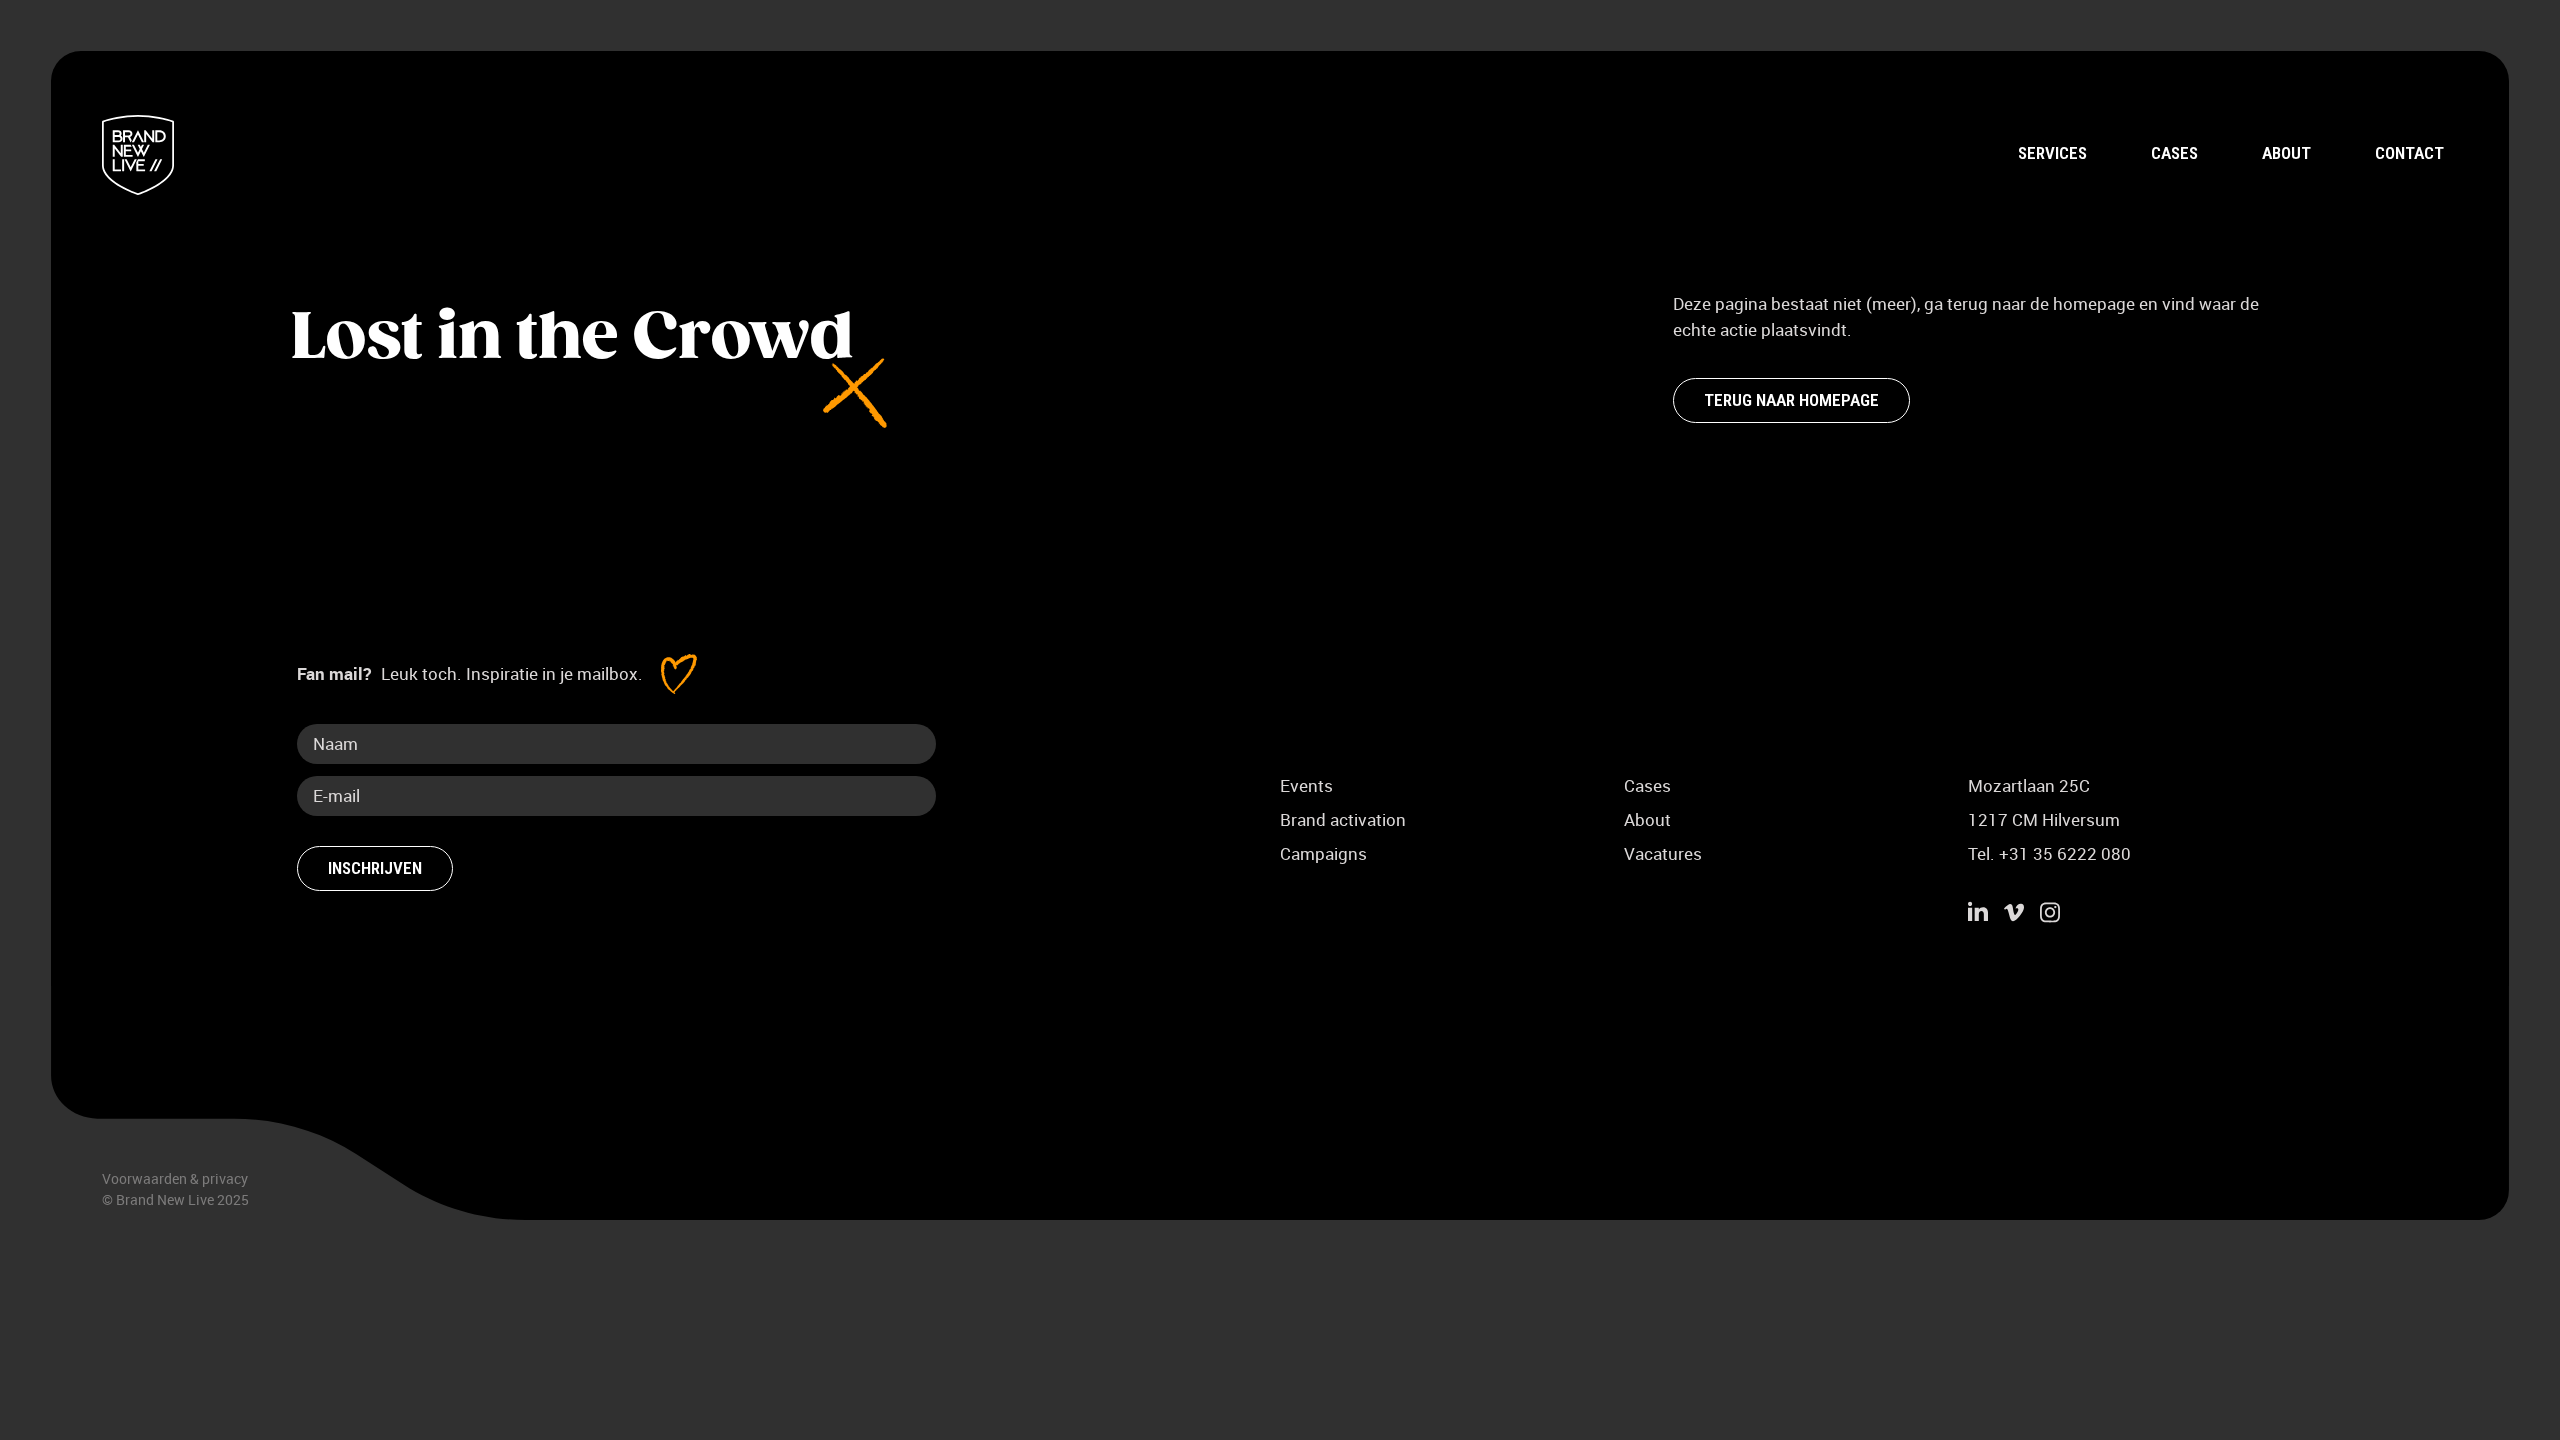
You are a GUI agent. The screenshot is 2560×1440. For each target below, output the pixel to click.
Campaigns (1323, 853)
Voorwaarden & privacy (175, 1178)
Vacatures (1663, 853)
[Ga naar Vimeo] (2014, 915)
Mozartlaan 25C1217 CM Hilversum (2044, 802)
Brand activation (1343, 819)
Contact (2409, 153)
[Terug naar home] (137, 155)
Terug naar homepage (1791, 400)
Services (2052, 153)
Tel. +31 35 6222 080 (2049, 853)
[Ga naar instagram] (2050, 915)
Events (1306, 785)
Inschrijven (375, 868)
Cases (2174, 153)
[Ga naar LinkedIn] (1978, 915)
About (2286, 153)
